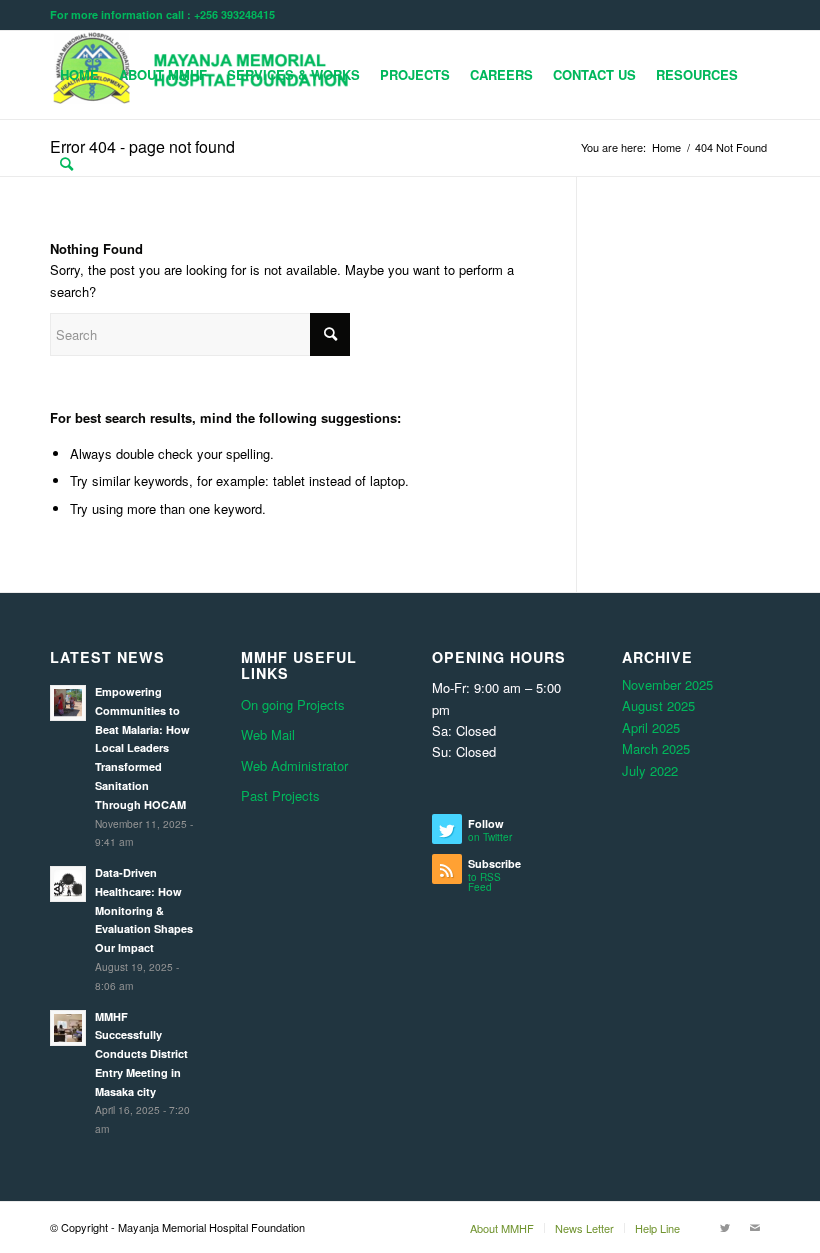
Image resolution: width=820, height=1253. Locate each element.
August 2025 (658, 705)
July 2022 (650, 770)
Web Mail (268, 734)
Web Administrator (294, 765)
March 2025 (656, 748)
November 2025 (667, 684)
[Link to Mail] (755, 1227)
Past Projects (280, 795)
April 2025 (651, 727)
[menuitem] (79, 75)
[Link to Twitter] (725, 1227)
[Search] (66, 163)
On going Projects (293, 704)
